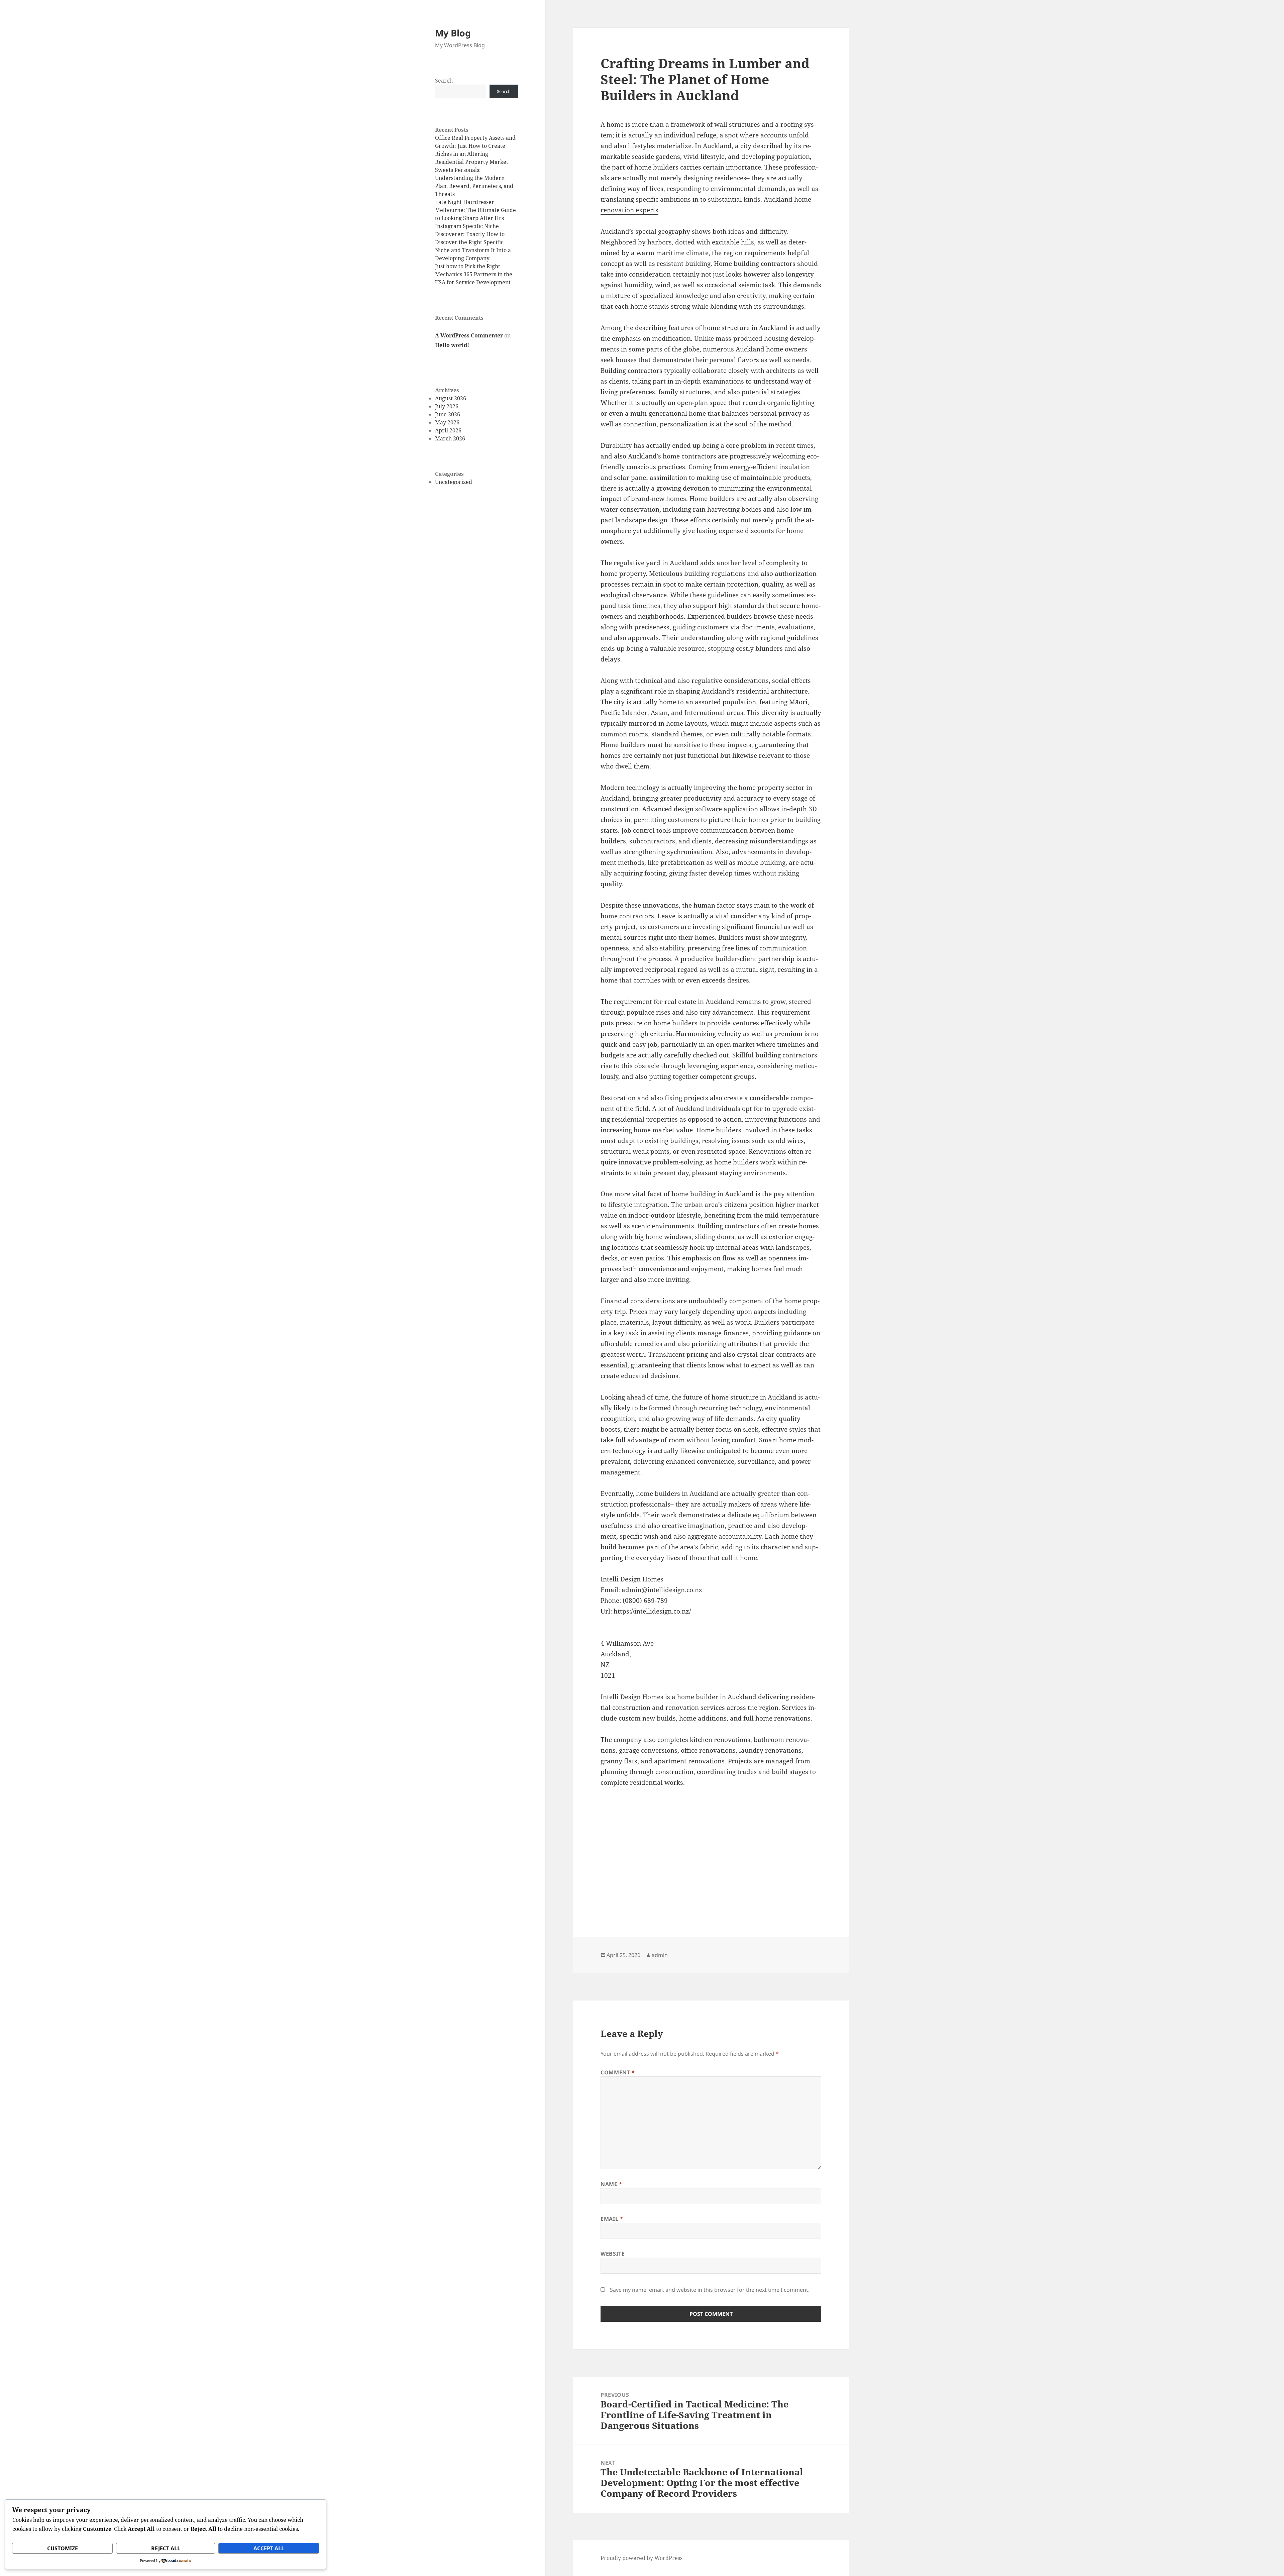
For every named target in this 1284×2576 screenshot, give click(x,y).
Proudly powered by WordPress (641, 2558)
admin (660, 1955)
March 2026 (450, 438)
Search (444, 81)
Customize (63, 2548)
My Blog (453, 33)
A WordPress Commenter (469, 335)
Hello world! (452, 345)
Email (612, 2219)
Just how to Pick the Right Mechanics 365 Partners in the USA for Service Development (474, 274)
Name (611, 2184)
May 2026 (447, 422)
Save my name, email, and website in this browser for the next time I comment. (710, 2290)
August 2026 (451, 398)
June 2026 (448, 414)
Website (613, 2254)
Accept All (269, 2548)
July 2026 (447, 406)
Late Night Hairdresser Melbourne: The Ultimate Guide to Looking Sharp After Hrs (475, 210)
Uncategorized (454, 482)
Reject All (166, 2548)
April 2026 (448, 430)
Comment (618, 2072)
